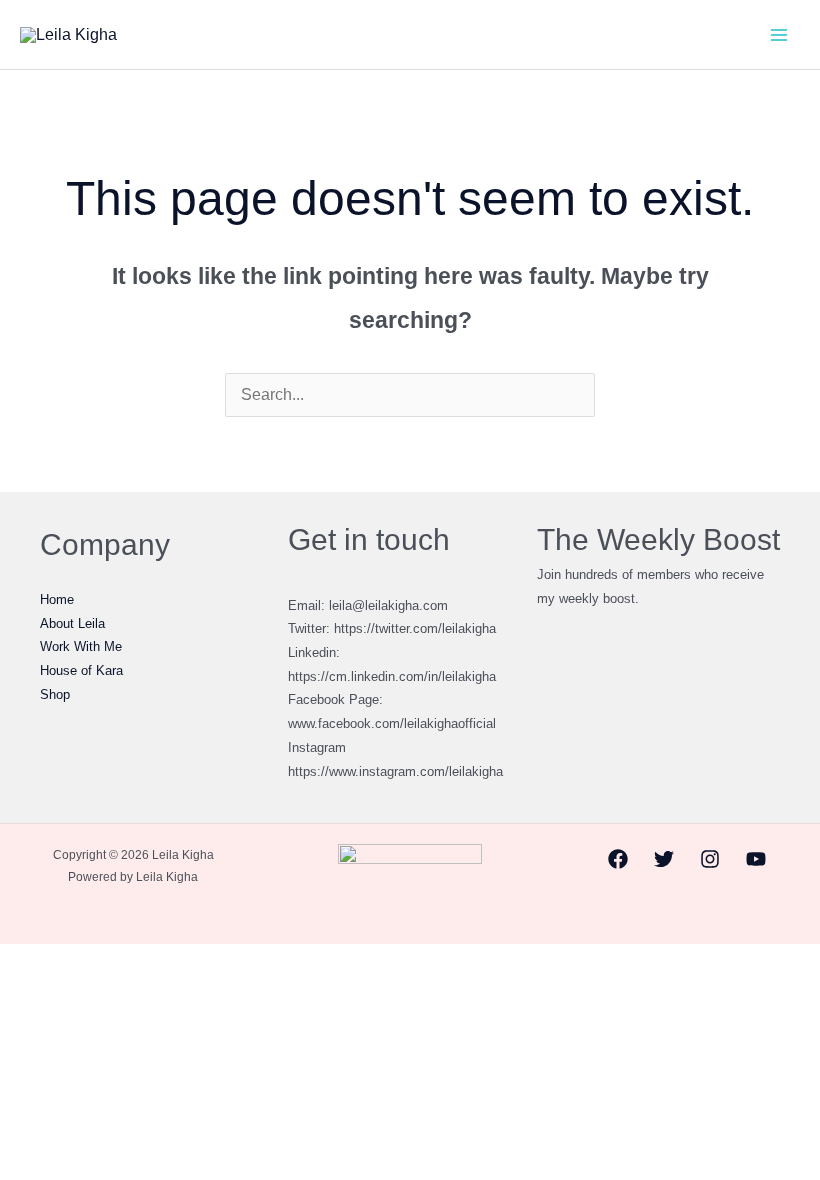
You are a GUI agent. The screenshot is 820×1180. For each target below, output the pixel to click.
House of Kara (81, 670)
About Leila (72, 623)
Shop (55, 694)
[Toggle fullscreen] (67, 963)
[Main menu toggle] (779, 35)
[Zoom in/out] (21, 963)
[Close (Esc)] (159, 963)
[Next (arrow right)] (67, 993)
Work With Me (81, 646)
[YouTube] (756, 859)
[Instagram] (710, 859)
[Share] (113, 963)
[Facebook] (618, 859)
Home (57, 599)
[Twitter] (664, 859)
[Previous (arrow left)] (21, 993)
